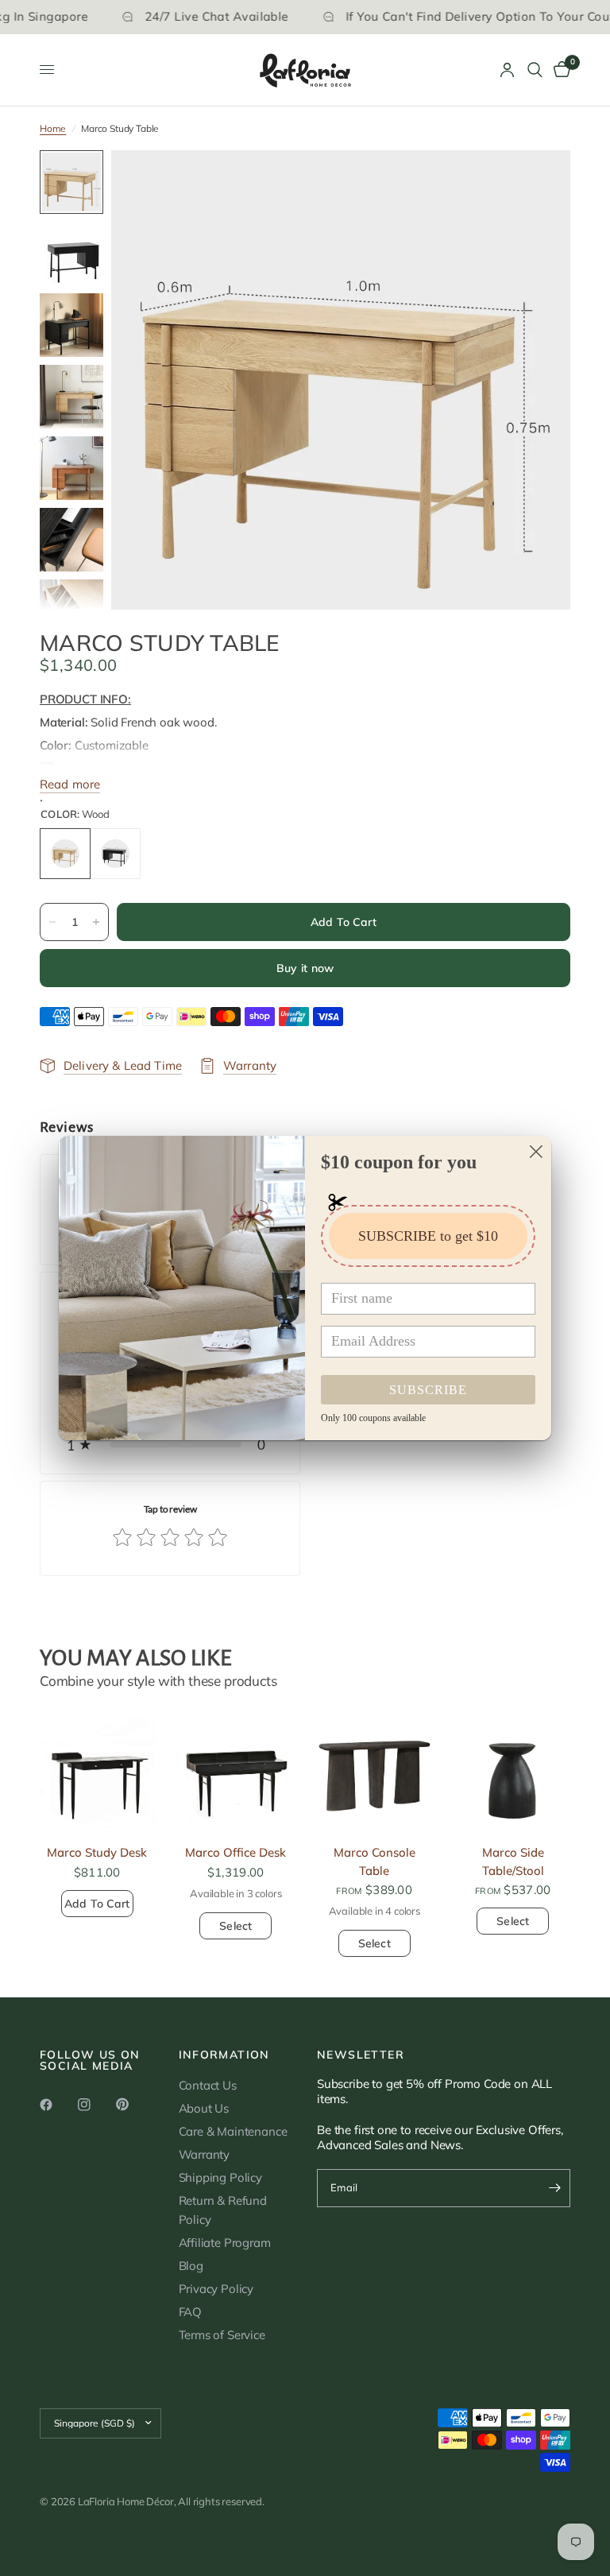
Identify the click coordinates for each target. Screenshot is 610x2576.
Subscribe (428, 1390)
